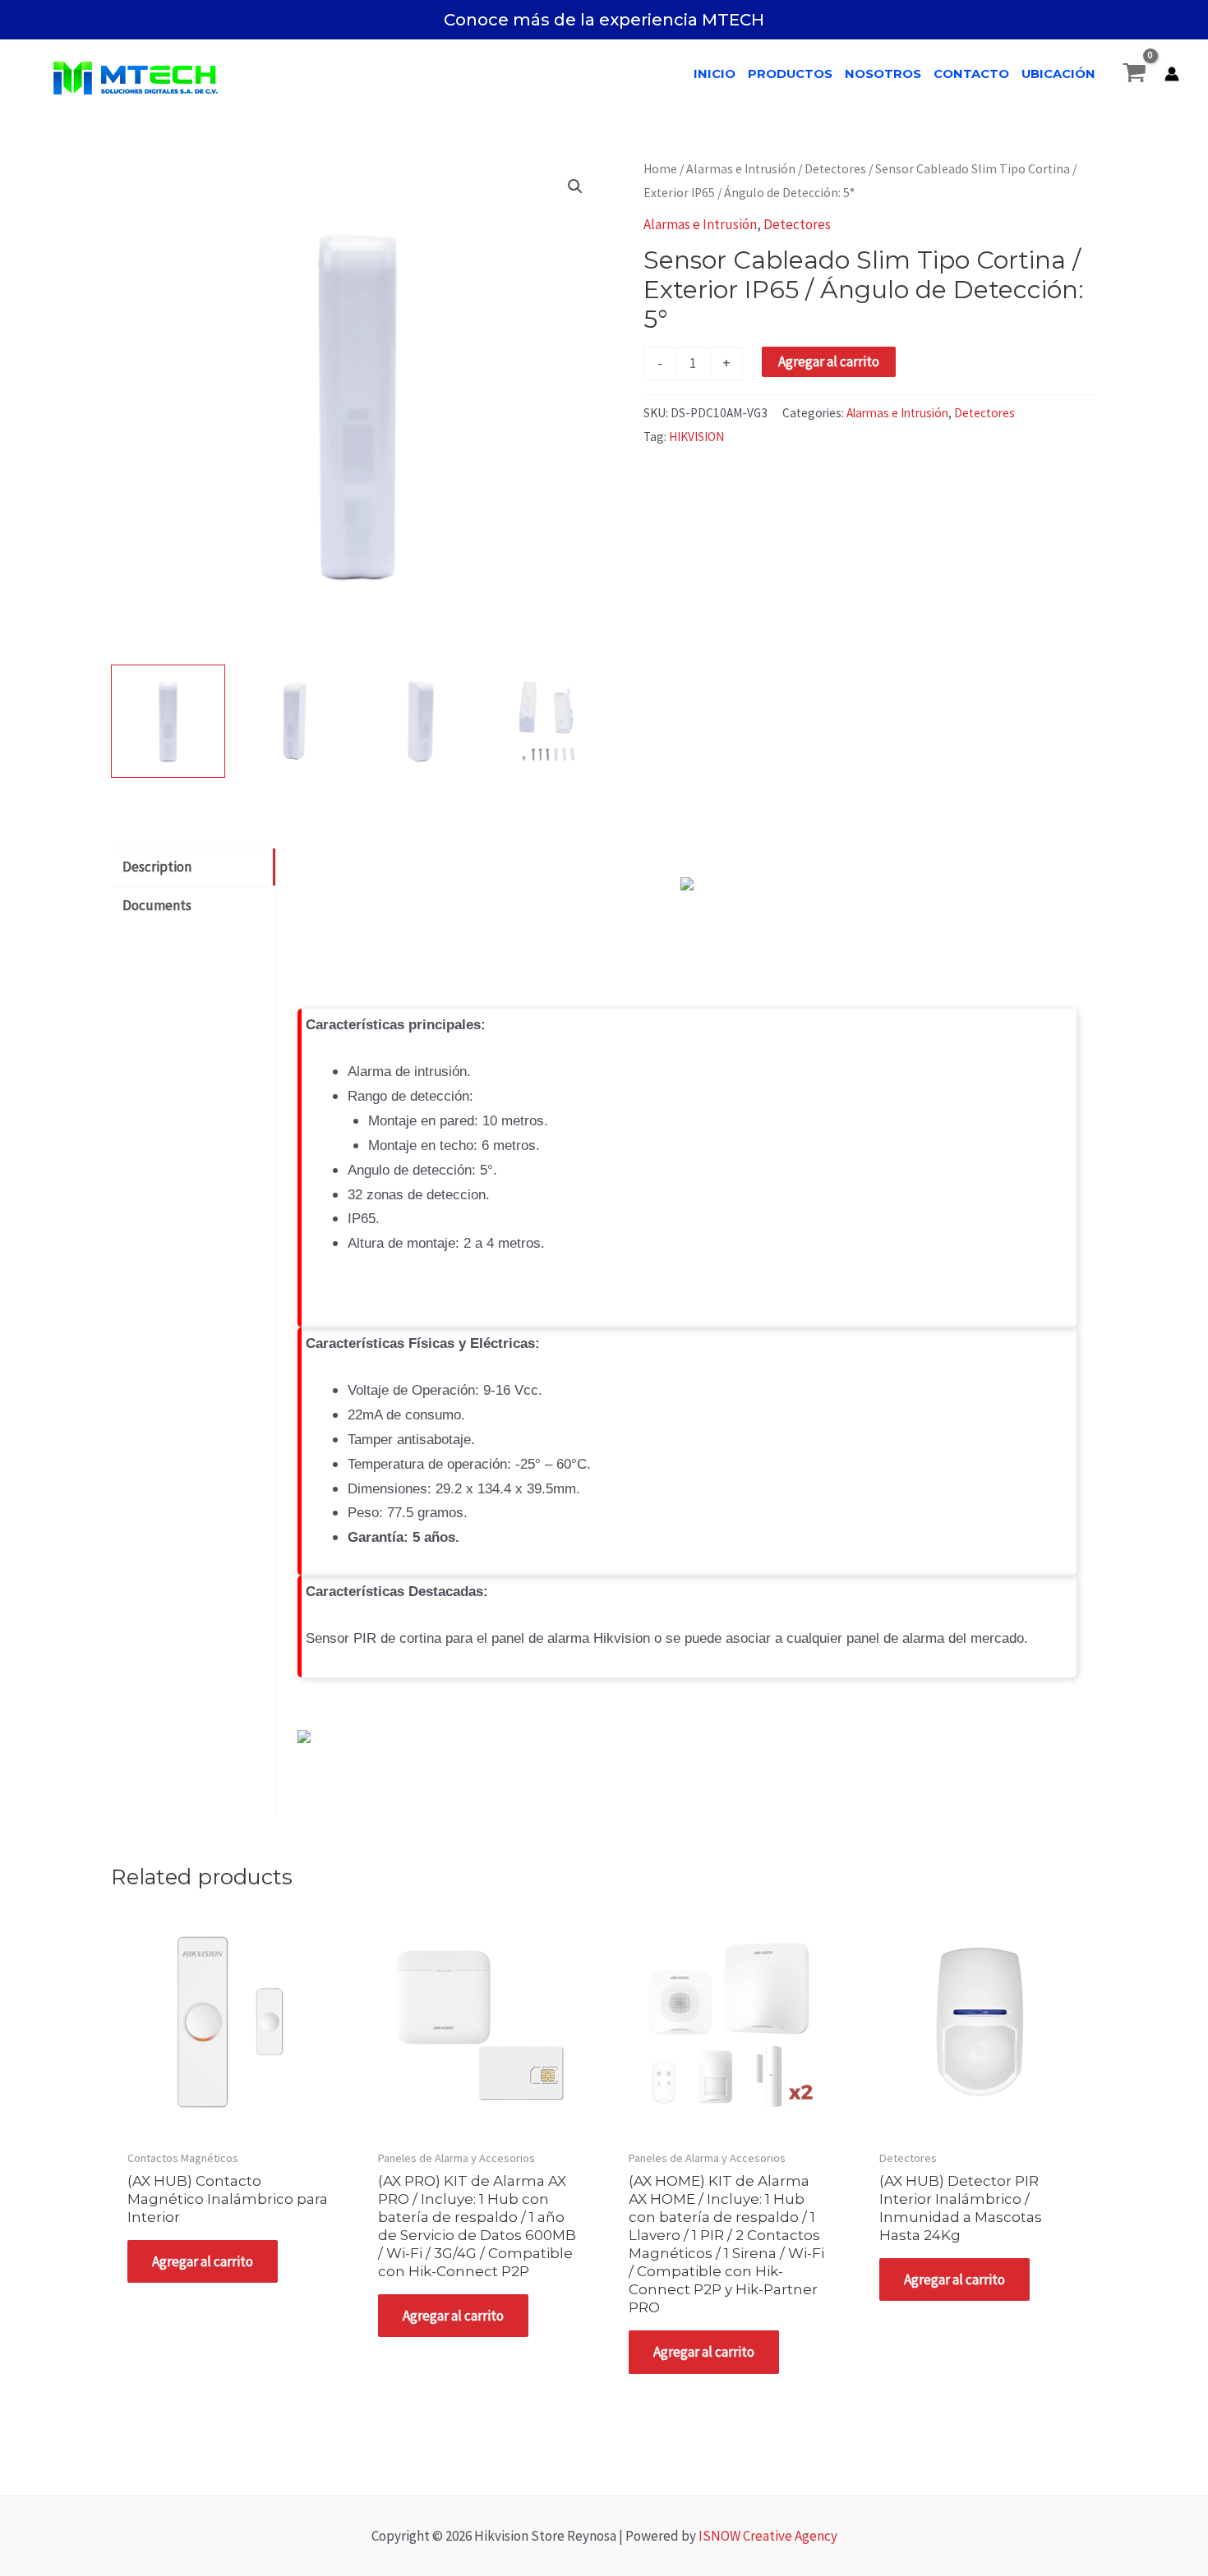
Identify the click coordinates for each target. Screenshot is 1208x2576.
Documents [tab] (157, 905)
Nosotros (883, 74)
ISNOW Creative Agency (768, 2536)
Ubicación (1058, 74)
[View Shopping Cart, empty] (1134, 74)
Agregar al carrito (829, 361)
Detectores (835, 169)
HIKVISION (696, 437)
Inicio (715, 74)
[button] (575, 186)
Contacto (971, 74)
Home (660, 169)
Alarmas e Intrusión (741, 169)
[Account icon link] (1172, 74)
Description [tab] (157, 867)
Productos (790, 74)
